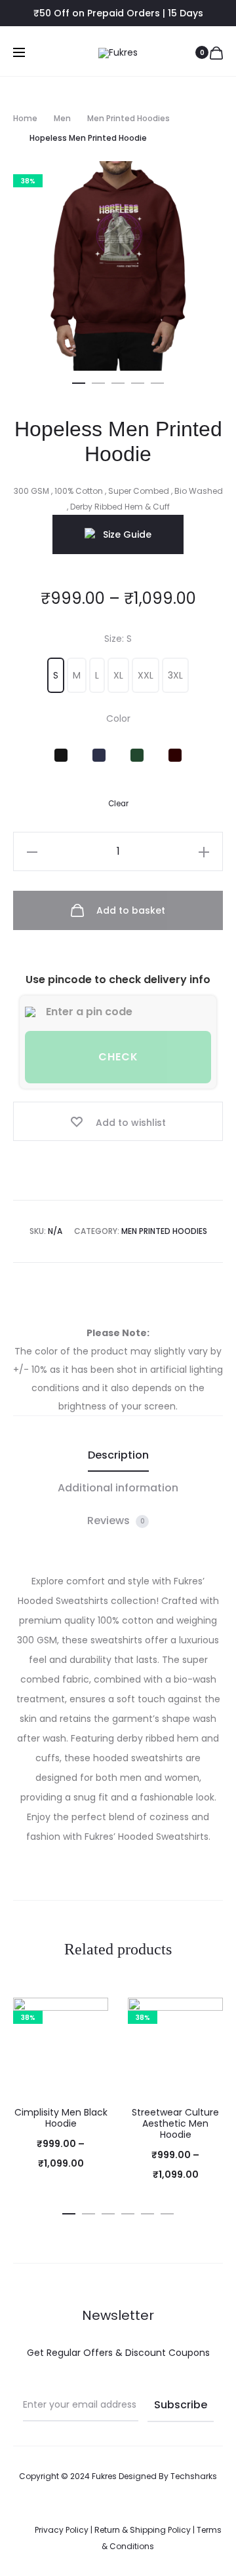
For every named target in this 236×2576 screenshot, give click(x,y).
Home (25, 118)
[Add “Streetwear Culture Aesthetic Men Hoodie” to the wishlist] (206, 2014)
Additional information (118, 1488)
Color (118, 719)
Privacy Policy (62, 2530)
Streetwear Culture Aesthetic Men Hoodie (175, 2123)
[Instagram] (118, 2513)
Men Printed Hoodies (128, 118)
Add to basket (129, 910)
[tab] (118, 1455)
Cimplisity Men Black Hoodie (61, 2118)
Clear (118, 804)
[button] (79, 381)
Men (62, 118)
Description (118, 1455)
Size (118, 639)
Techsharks (194, 2476)
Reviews (116, 1521)
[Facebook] (89, 2513)
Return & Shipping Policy (143, 2530)
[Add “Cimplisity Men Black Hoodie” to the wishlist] (92, 2014)
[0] (216, 52)
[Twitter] (147, 2513)
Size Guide (127, 534)
